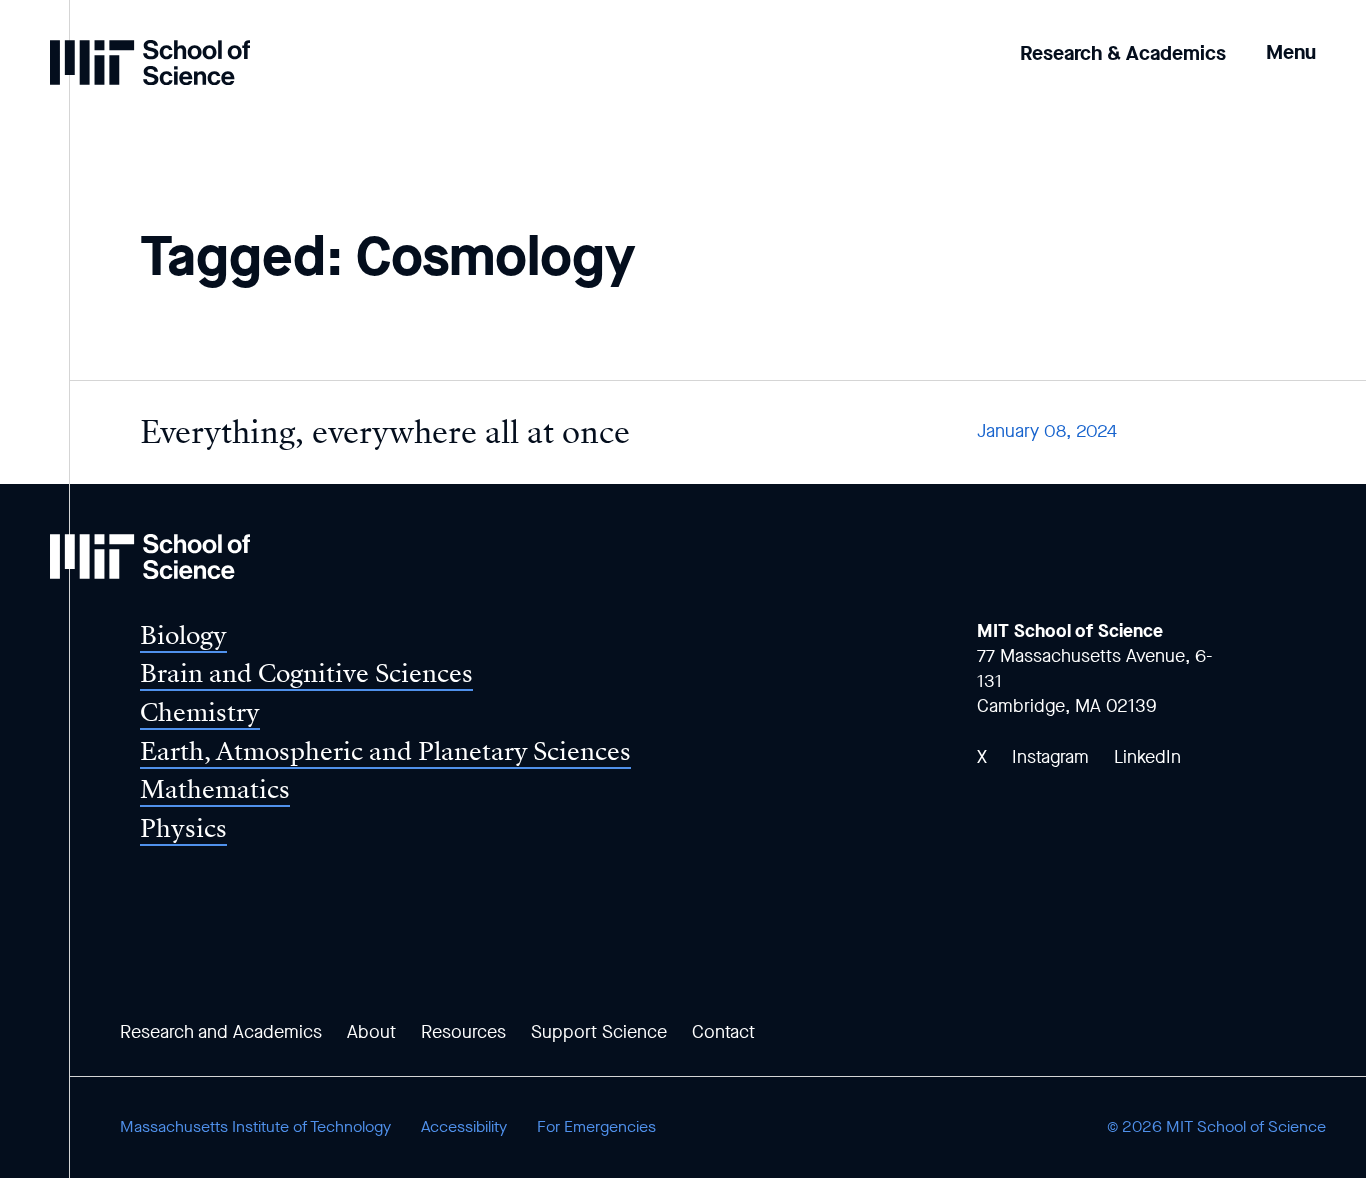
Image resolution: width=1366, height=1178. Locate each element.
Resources (463, 1032)
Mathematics (215, 789)
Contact (723, 1032)
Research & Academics (1123, 53)
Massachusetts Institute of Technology (255, 1126)
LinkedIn (1147, 757)
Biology (183, 635)
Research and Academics (221, 1032)
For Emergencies (596, 1126)
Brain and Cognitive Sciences (306, 673)
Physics (183, 828)
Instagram (1050, 757)
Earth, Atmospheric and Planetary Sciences (385, 751)
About (371, 1032)
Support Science (599, 1032)
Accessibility (464, 1126)
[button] (1291, 38)
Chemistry (200, 712)
